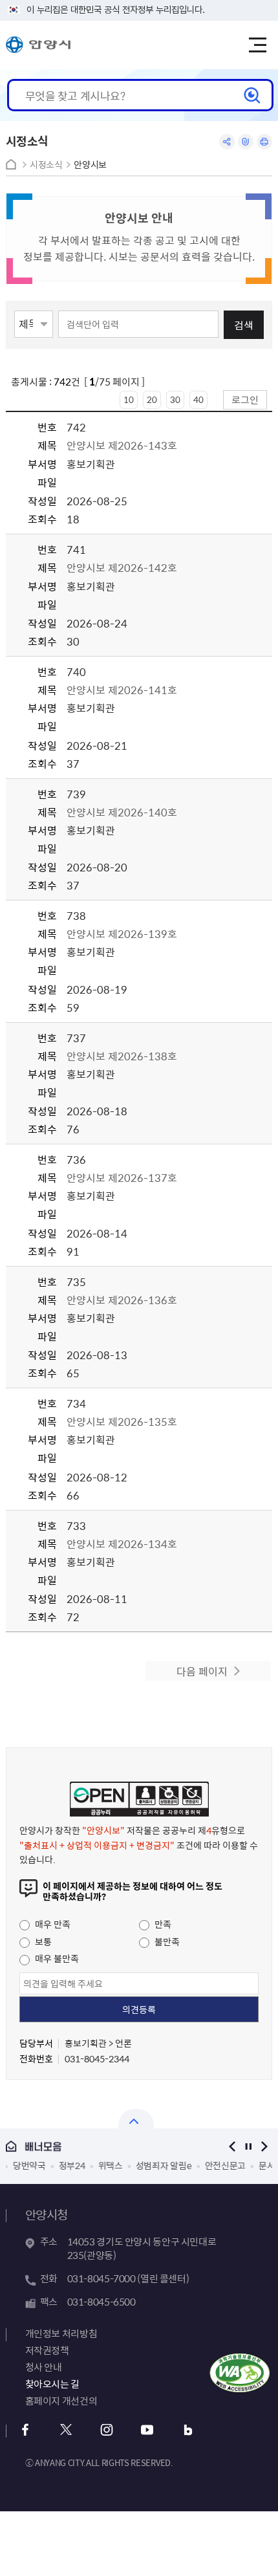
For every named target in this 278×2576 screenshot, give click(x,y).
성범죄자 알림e (163, 2165)
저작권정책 (47, 2350)
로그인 (245, 399)
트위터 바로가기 (66, 2430)
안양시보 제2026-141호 (122, 690)
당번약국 (29, 2165)
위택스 (110, 2165)
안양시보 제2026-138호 (122, 1056)
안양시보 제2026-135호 (122, 1421)
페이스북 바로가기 (26, 2430)
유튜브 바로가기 (148, 2430)
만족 (162, 1924)
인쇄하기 (264, 142)
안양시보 (90, 165)
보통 (42, 1941)
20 (152, 399)
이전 (232, 2146)
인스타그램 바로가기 (107, 2430)
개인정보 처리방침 (61, 2333)
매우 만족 (52, 1924)
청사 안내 (44, 2367)
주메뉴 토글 (257, 45)
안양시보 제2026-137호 (122, 1177)
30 (175, 399)
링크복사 (246, 142)
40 (198, 399)
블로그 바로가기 (188, 2430)
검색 (244, 325)
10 (129, 399)
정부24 (71, 2165)
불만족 (166, 1941)
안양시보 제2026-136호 (122, 1300)
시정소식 (46, 165)
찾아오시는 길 (52, 2384)
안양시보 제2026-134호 (122, 1544)
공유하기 (227, 142)
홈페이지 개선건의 (61, 2401)
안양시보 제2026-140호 (122, 812)
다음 (264, 2146)
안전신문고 (225, 2165)
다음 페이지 (202, 1671)
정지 (248, 2146)
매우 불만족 (56, 1958)
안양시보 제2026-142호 (123, 567)
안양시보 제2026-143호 (123, 445)
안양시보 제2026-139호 (122, 933)
